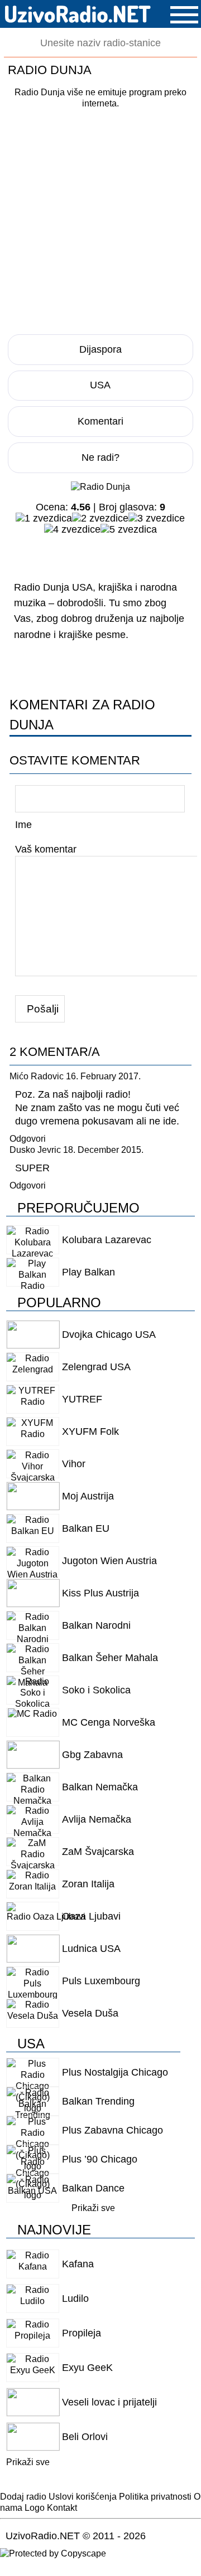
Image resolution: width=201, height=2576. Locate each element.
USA (100, 385)
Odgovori (28, 1138)
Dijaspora (100, 349)
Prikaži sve (93, 2208)
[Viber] (123, 552)
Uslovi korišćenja (83, 2497)
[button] (184, 15)
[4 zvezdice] (72, 529)
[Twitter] (76, 552)
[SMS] (170, 552)
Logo (35, 2508)
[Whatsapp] (147, 552)
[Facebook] (30, 552)
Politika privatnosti (155, 2497)
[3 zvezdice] (157, 518)
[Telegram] (100, 552)
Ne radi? (100, 457)
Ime (23, 824)
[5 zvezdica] (129, 529)
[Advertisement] (100, 218)
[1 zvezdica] (44, 518)
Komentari (100, 421)
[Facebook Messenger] (53, 552)
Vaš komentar (46, 849)
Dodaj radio (23, 2497)
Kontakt (62, 2508)
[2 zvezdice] (100, 518)
